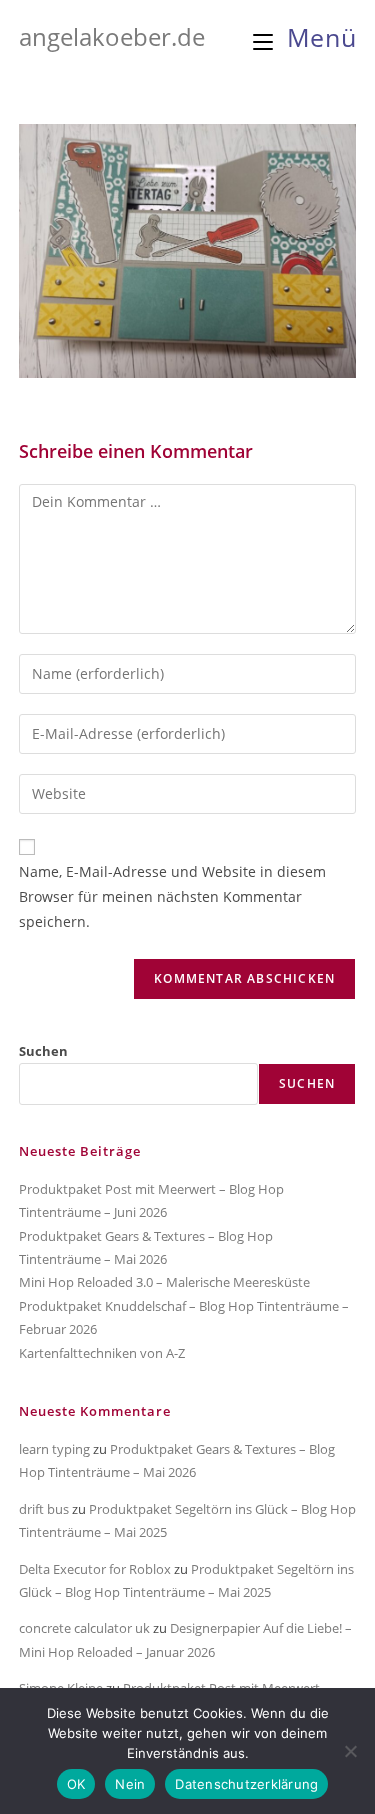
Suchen (43, 1051)
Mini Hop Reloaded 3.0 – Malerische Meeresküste (164, 1282)
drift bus (44, 1509)
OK (76, 1784)
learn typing (54, 1449)
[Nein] (350, 1751)
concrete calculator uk (84, 1628)
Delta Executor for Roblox (95, 1569)
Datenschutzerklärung (246, 1784)
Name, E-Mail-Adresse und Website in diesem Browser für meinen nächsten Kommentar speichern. (172, 896)
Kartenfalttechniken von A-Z (102, 1353)
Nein (130, 1784)
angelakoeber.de (112, 36)
